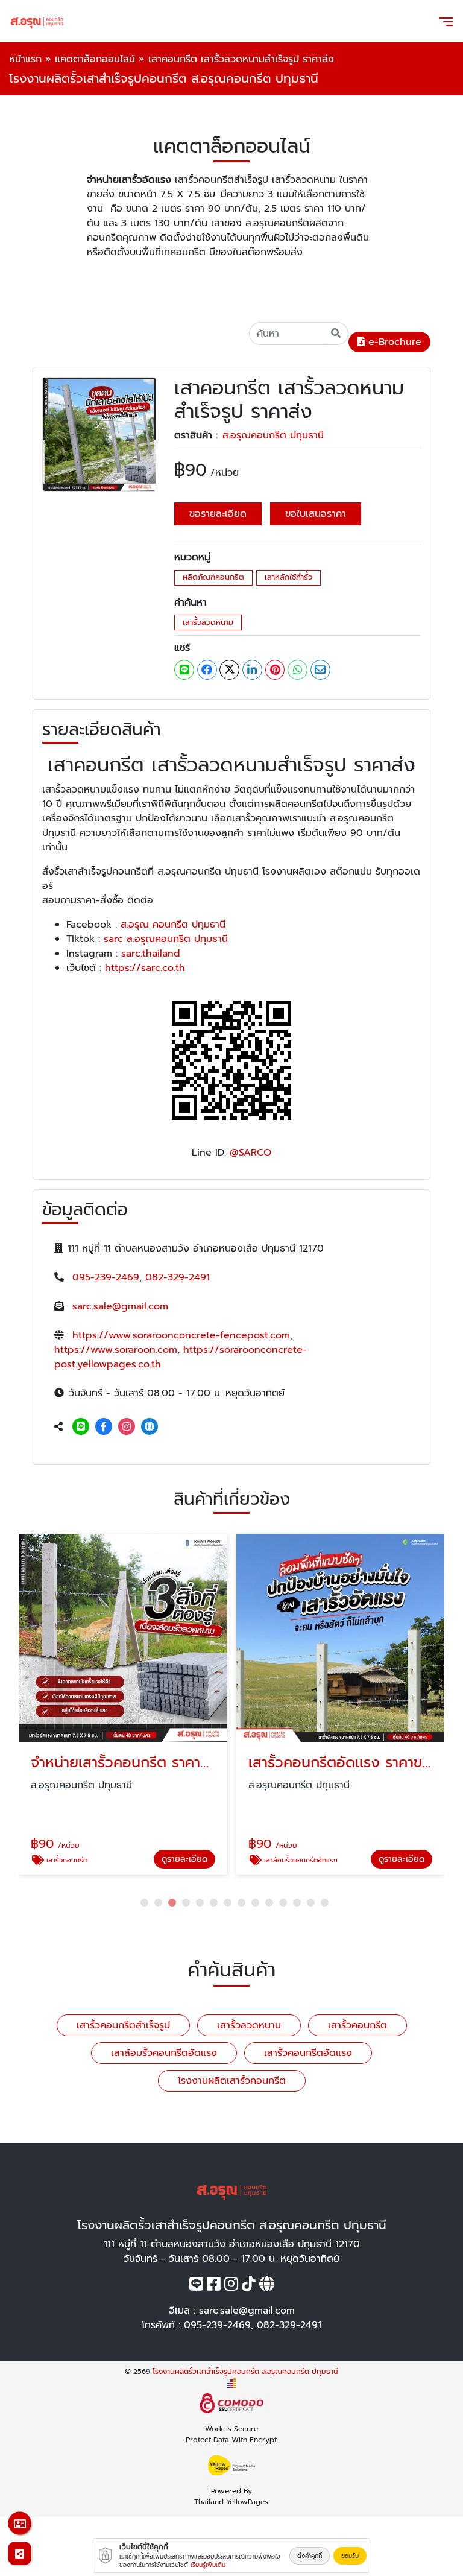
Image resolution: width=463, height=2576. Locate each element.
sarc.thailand (151, 954)
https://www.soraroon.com (116, 1350)
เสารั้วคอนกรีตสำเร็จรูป (123, 2025)
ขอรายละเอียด (218, 514)
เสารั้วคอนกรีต (357, 2025)
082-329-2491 (178, 1277)
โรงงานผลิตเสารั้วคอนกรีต (232, 2081)
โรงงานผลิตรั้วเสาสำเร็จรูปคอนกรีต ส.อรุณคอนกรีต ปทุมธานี (245, 2372)
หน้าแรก (25, 59)
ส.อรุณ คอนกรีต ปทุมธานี (173, 925)
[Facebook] (104, 1427)
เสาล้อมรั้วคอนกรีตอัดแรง (164, 2053)
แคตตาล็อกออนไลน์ (95, 59)
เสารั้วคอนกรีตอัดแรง (308, 2053)
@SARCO (250, 1153)
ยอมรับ (350, 2556)
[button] (144, 1903)
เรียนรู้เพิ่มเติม (208, 2565)
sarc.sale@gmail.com (120, 1306)
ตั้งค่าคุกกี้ (310, 2556)
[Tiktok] (249, 2286)
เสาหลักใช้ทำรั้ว (288, 577)
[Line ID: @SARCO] (81, 1427)
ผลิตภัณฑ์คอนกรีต (213, 577)
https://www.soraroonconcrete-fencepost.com (181, 1335)
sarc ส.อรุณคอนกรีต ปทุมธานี (166, 939)
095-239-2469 (106, 1277)
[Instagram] (127, 1427)
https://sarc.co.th (143, 968)
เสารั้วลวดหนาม (208, 622)
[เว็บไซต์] (150, 1427)
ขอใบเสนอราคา (316, 514)
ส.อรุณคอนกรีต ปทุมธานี (273, 435)
